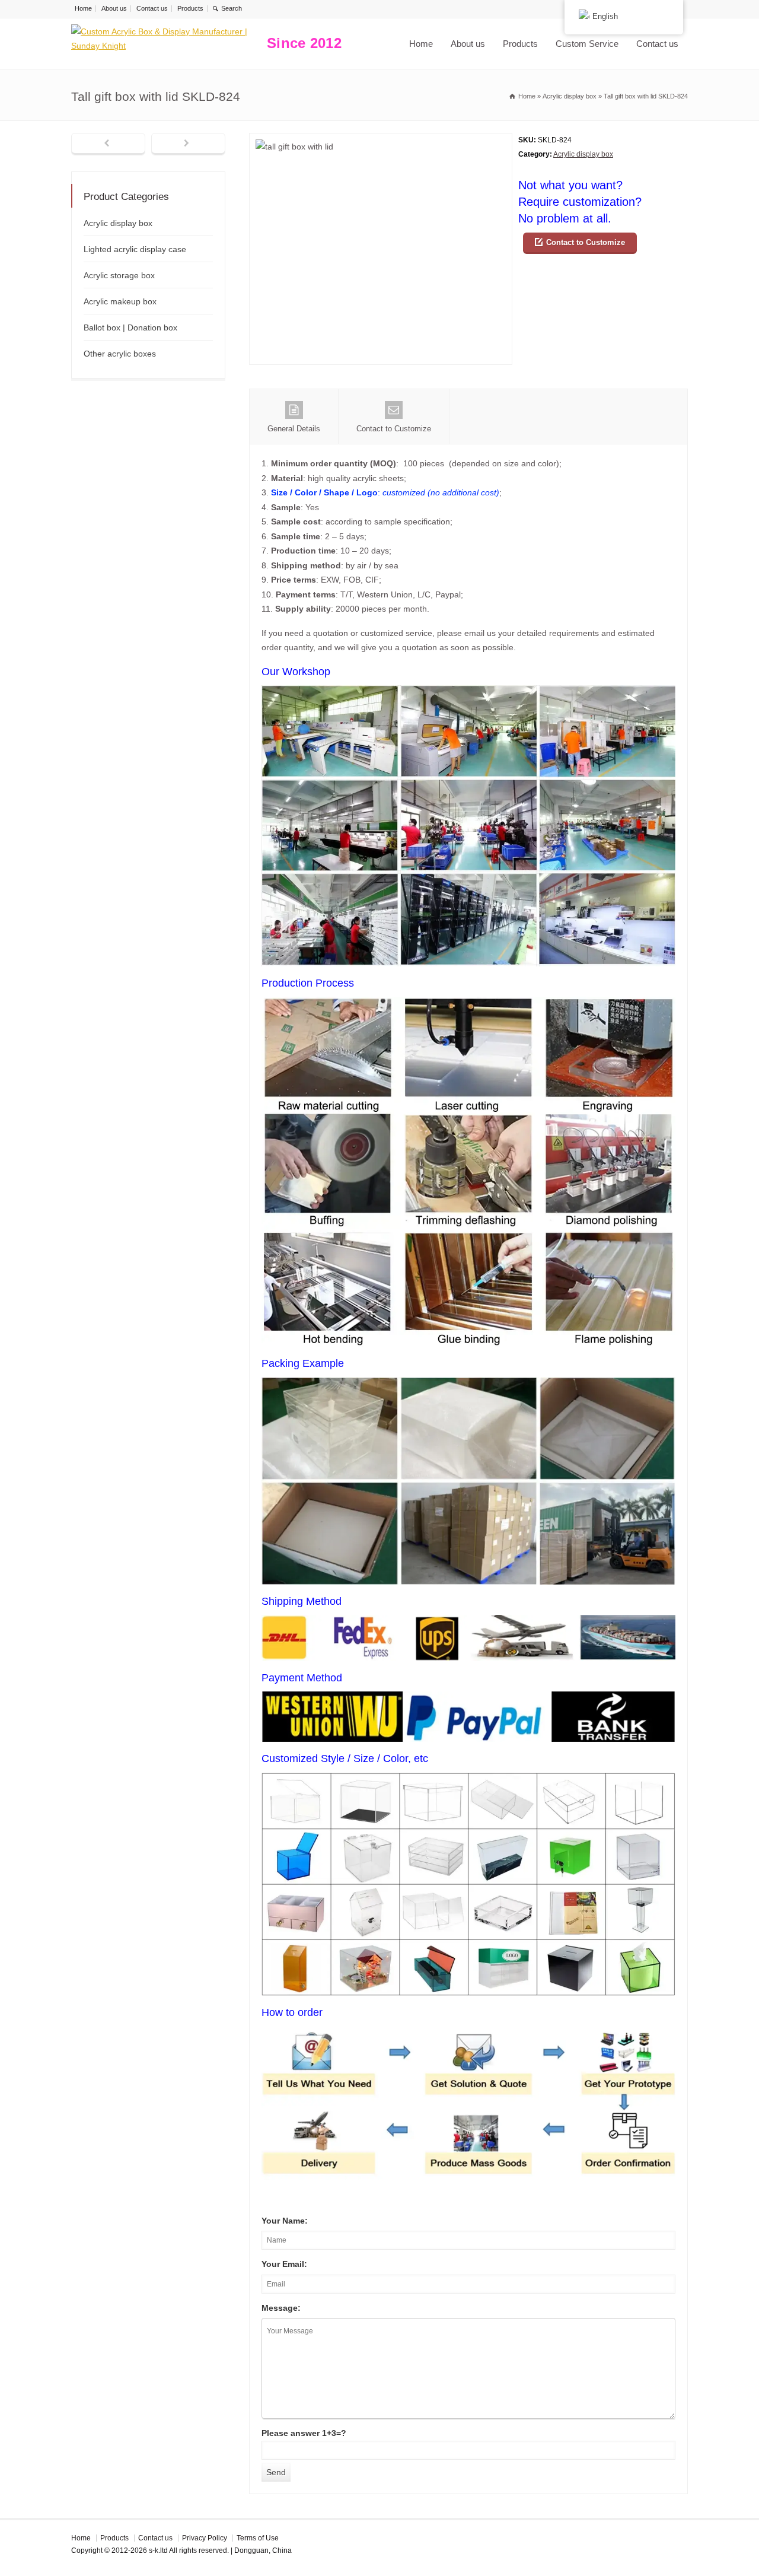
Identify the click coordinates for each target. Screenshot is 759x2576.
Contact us (152, 8)
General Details (294, 429)
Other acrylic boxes (120, 354)
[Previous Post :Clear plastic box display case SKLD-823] (108, 144)
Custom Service (587, 44)
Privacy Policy (205, 2538)
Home (83, 8)
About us (114, 8)
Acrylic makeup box (120, 301)
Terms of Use (258, 2538)
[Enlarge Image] (381, 140)
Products (190, 8)
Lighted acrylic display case (135, 249)
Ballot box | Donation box (130, 327)
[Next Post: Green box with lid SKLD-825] (188, 144)
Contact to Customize (586, 242)
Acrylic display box (583, 154)
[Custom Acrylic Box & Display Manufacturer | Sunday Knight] (166, 44)
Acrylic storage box (119, 275)
